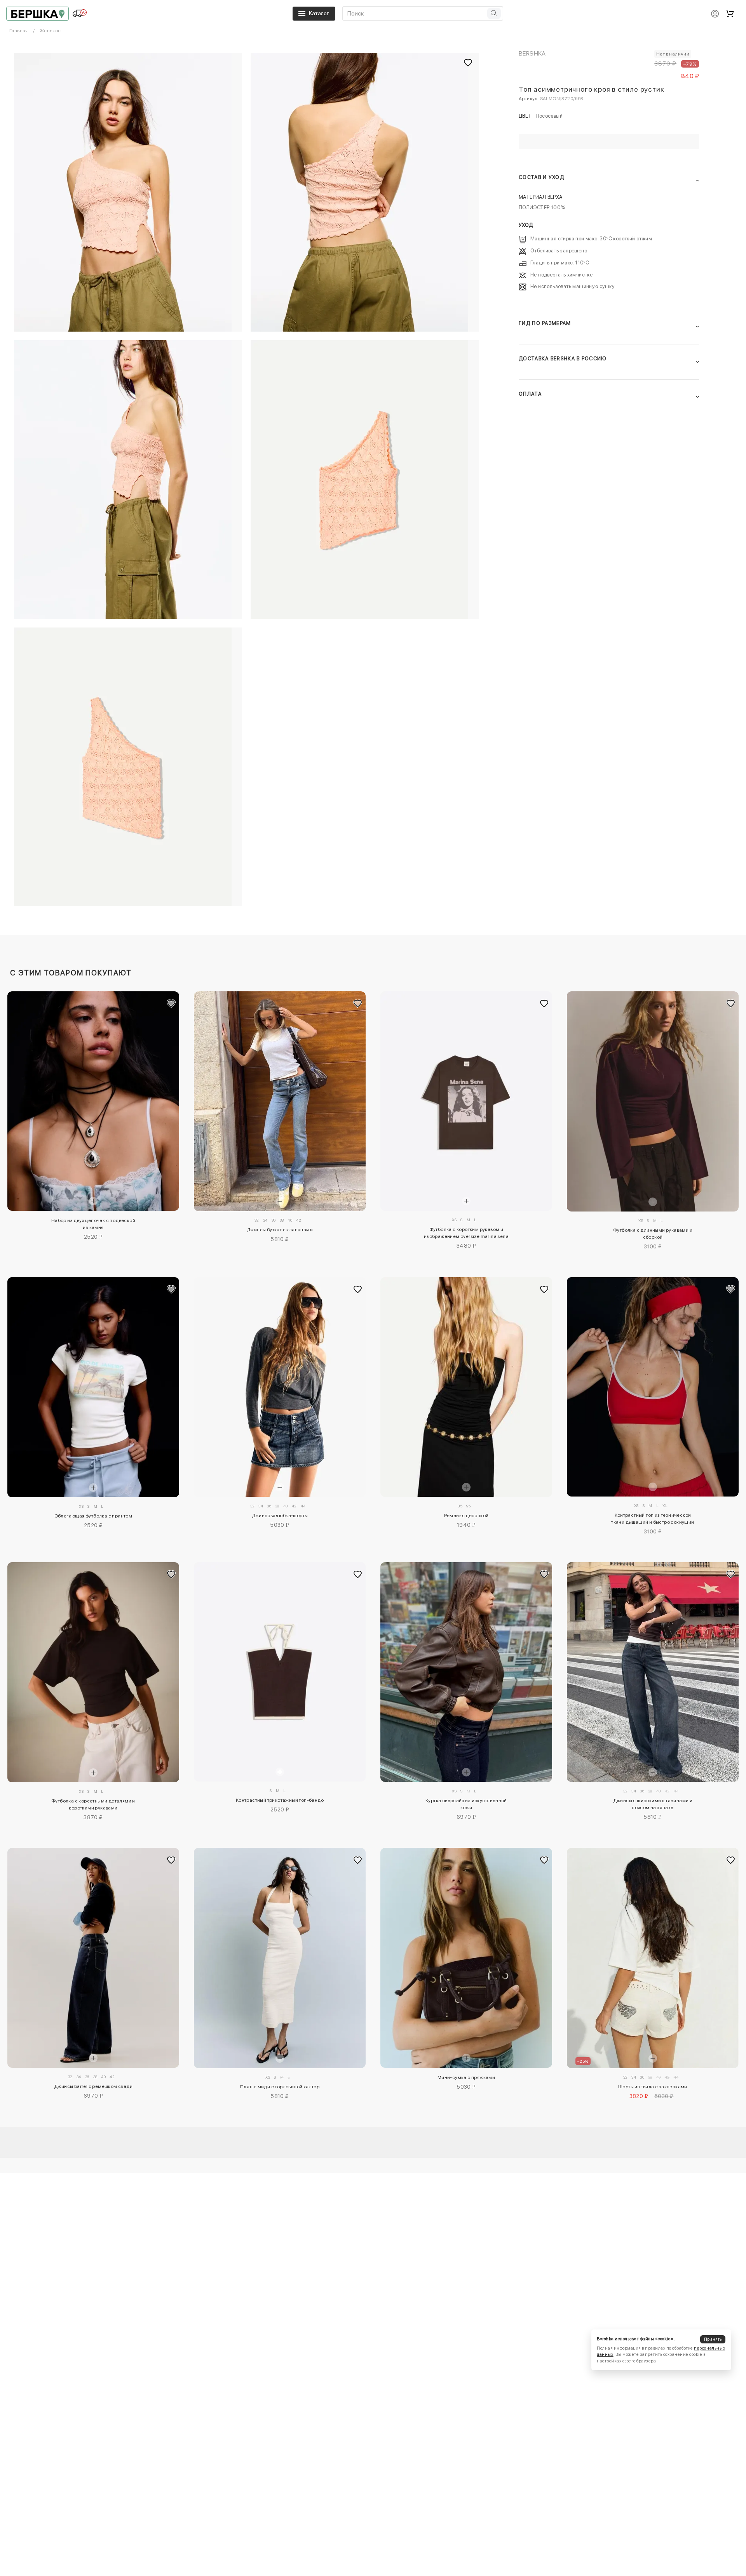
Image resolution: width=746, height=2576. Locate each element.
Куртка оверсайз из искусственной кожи (466, 1804)
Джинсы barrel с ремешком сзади (93, 2086)
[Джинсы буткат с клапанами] (280, 1101)
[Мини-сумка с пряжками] (466, 1958)
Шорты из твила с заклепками (653, 2087)
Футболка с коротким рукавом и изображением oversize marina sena (466, 1233)
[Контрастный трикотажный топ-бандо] (280, 1672)
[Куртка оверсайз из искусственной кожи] (466, 1672)
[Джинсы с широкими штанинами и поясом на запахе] (653, 1672)
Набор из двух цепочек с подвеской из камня (93, 1224)
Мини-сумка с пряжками (466, 2077)
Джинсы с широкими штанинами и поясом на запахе (653, 1804)
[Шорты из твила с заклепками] (653, 1958)
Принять (713, 2339)
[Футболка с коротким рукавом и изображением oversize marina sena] (466, 1101)
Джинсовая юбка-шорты (280, 1516)
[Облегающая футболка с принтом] (93, 1387)
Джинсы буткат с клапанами (280, 1230)
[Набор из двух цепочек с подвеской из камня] (93, 1101)
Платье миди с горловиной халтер (280, 2087)
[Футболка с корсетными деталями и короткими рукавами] (93, 1672)
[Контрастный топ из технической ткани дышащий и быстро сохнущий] (653, 1387)
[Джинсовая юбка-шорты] (280, 1387)
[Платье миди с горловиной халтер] (280, 1958)
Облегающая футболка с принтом (93, 1516)
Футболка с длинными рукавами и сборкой (653, 1234)
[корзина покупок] (730, 14)
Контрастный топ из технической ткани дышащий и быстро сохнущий (653, 1519)
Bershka (532, 53)
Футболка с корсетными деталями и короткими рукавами (93, 1804)
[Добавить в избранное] (171, 1003)
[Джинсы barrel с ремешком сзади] (93, 1958)
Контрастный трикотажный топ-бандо (280, 1800)
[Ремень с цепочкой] (466, 1387)
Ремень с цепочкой (466, 1516)
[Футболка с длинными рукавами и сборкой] (653, 1101)
